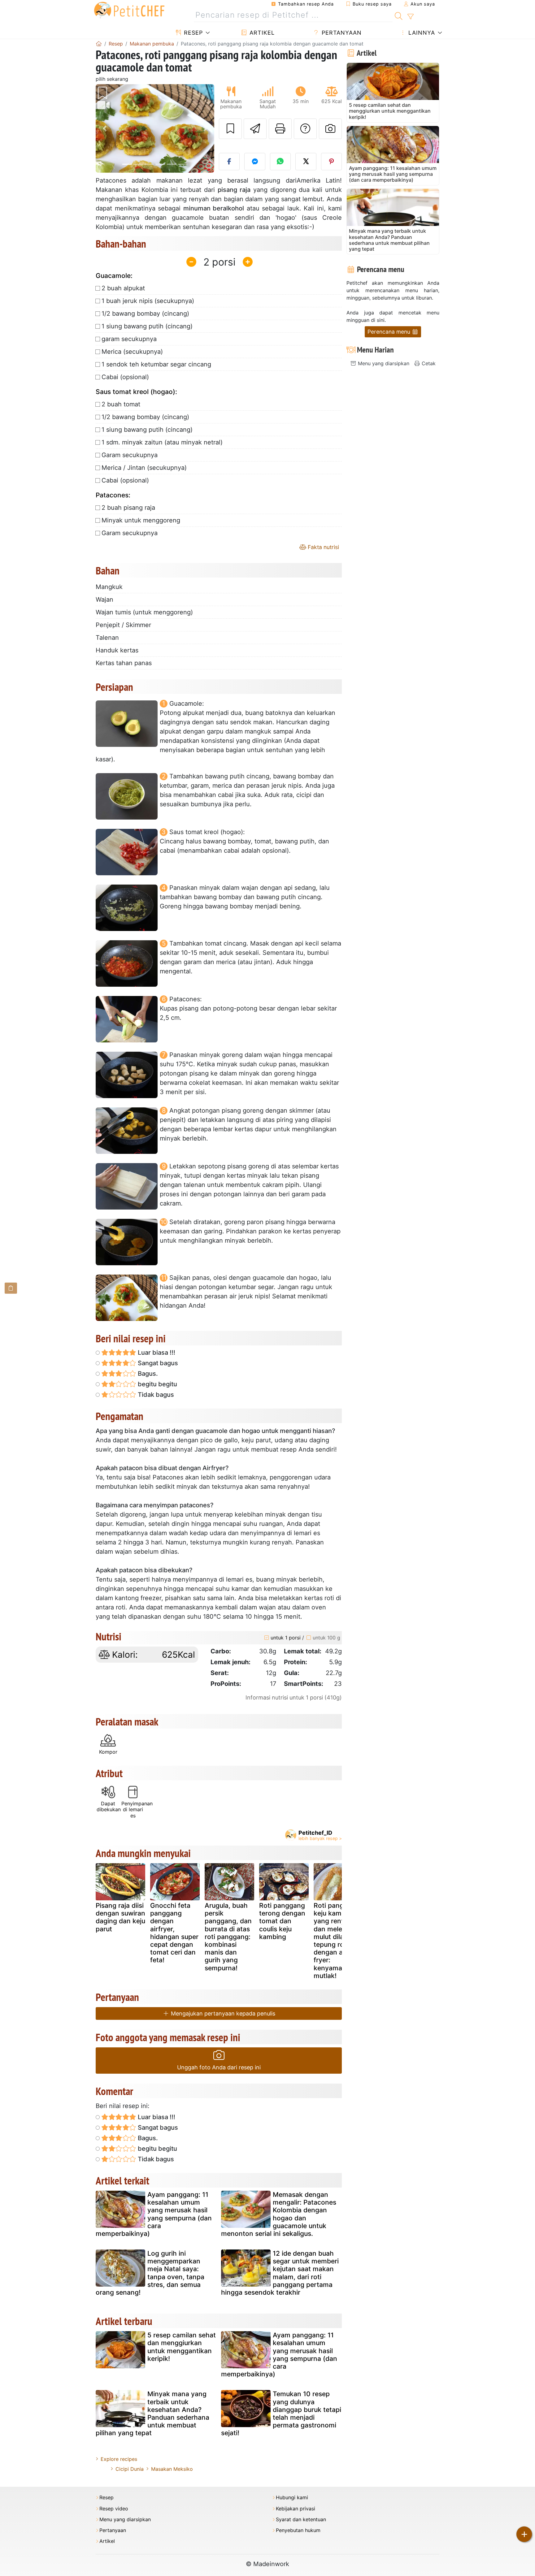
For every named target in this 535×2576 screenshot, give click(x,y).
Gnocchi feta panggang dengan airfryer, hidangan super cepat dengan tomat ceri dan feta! (174, 1933)
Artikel (261, 33)
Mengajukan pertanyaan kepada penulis (222, 2013)
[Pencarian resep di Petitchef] (399, 15)
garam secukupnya (129, 339)
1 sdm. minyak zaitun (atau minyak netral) (162, 442)
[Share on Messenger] (255, 162)
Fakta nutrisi (323, 547)
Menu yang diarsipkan (383, 363)
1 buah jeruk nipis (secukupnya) (148, 301)
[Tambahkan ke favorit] (230, 129)
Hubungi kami (292, 2498)
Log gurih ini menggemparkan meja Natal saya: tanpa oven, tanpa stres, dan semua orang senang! (150, 2273)
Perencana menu (390, 332)
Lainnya (421, 33)
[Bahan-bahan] (11, 1288)
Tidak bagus (155, 1395)
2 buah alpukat (123, 288)
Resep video (114, 2509)
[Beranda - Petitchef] (99, 44)
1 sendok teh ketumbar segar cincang (156, 364)
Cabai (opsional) (125, 377)
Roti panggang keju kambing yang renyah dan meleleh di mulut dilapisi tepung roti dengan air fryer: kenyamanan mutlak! (337, 1941)
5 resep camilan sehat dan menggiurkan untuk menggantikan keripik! (182, 2347)
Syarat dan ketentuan (301, 2520)
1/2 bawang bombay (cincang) (145, 314)
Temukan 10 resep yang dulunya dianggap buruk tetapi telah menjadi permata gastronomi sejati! (281, 2413)
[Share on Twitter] (306, 162)
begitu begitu (157, 1384)
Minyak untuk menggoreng (141, 520)
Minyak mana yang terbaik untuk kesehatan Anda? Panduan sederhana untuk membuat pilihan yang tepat (152, 2413)
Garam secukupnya (130, 455)
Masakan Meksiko (172, 2469)
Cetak (428, 363)
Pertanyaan (341, 33)
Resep (192, 33)
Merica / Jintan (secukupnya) (144, 468)
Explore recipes (119, 2459)
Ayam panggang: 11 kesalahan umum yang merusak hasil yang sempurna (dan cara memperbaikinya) (154, 2214)
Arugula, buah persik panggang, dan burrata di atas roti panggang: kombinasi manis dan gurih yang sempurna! (228, 1937)
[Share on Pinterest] (332, 162)
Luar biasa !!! (156, 1353)
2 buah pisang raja (128, 508)
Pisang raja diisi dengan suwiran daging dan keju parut (120, 1917)
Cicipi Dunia (130, 2469)
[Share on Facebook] (229, 162)
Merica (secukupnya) (132, 352)
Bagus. (147, 1374)
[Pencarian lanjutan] (410, 17)
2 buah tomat (121, 404)
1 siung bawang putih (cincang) (147, 326)
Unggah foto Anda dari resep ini (219, 2067)
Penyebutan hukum (298, 2530)
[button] (104, 129)
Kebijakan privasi (296, 2509)
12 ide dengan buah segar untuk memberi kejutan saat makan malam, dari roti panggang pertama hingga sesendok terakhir (280, 2273)
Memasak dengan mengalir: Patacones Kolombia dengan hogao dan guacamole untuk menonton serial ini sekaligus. (279, 2214)
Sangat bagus (157, 1363)
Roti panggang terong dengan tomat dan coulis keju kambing (282, 1921)
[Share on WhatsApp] (281, 162)
